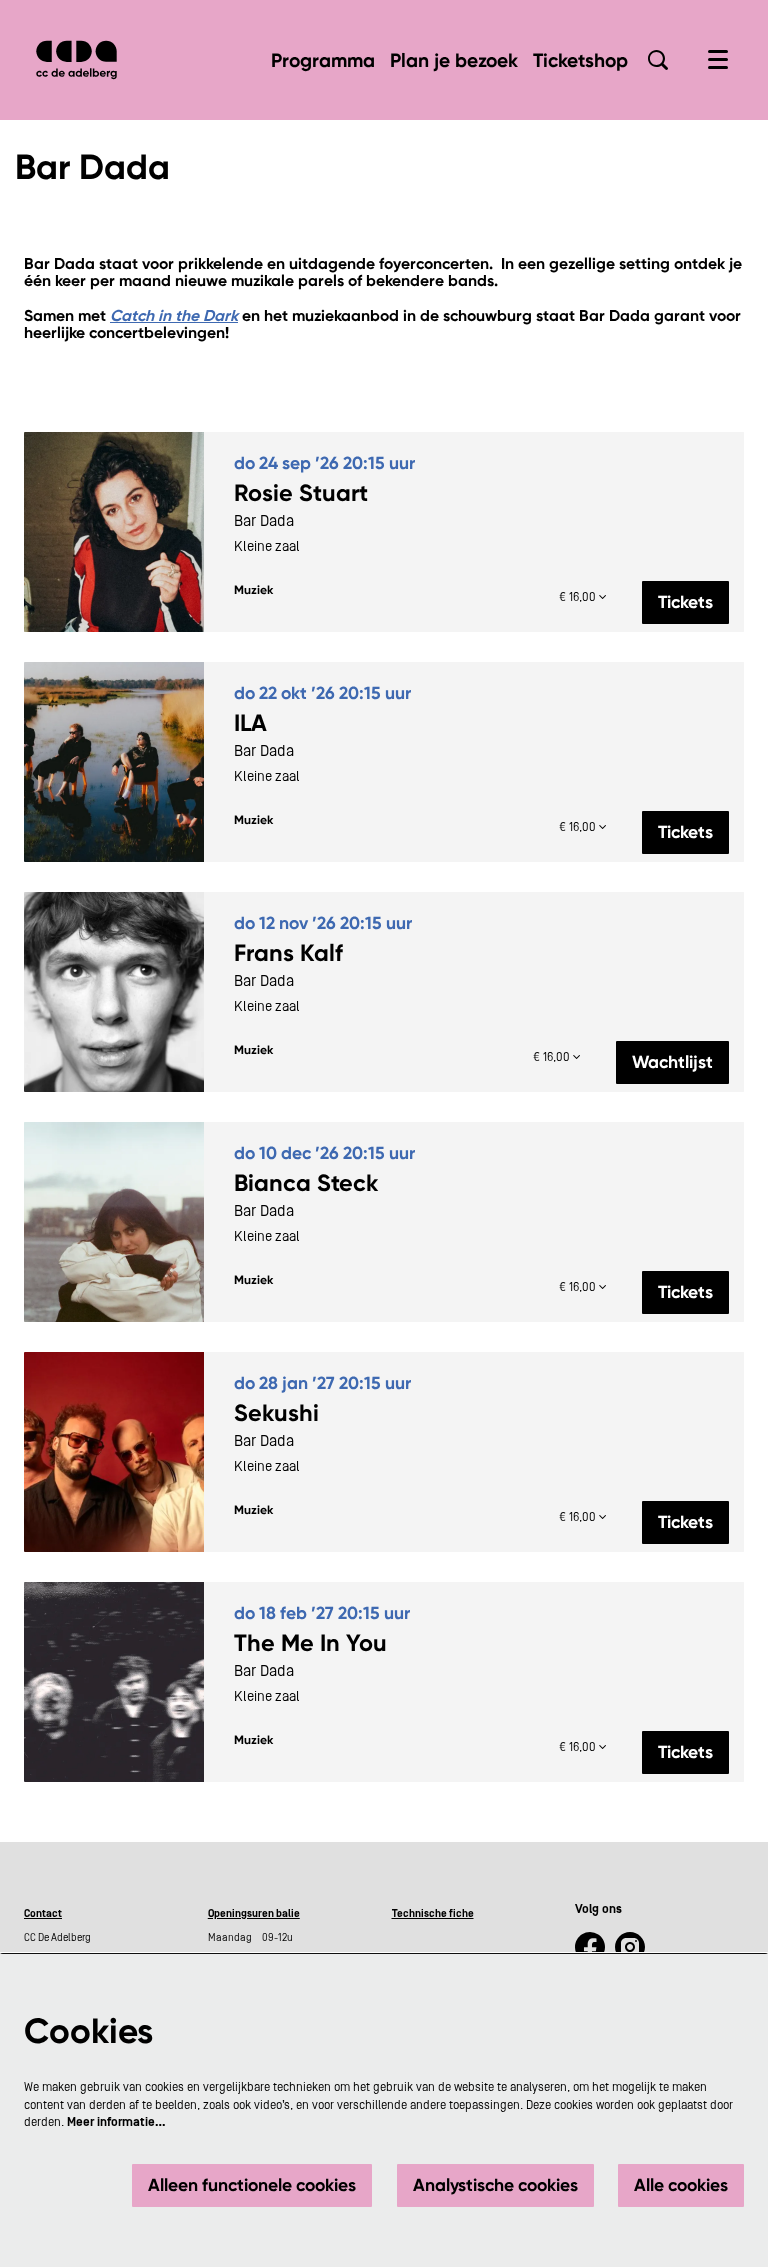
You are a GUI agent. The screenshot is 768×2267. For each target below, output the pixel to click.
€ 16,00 (579, 597)
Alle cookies (681, 2185)
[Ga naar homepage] (76, 60)
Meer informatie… (116, 2122)
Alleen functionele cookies (252, 2185)
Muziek (253, 590)
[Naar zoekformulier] (658, 60)
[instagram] (630, 1947)
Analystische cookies (495, 2185)
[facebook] (590, 1947)
